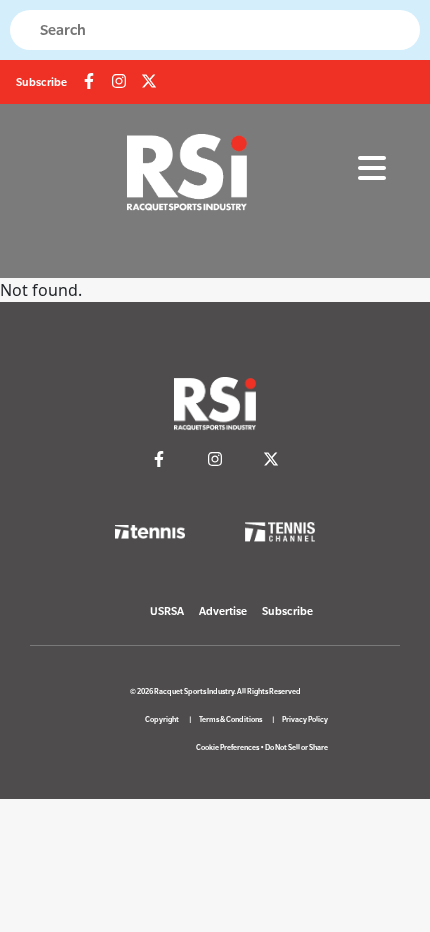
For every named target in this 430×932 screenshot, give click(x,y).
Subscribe (41, 82)
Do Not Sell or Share (296, 747)
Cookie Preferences (227, 747)
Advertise (223, 611)
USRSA (167, 611)
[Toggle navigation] (372, 169)
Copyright (162, 719)
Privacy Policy (305, 719)
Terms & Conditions (230, 719)
